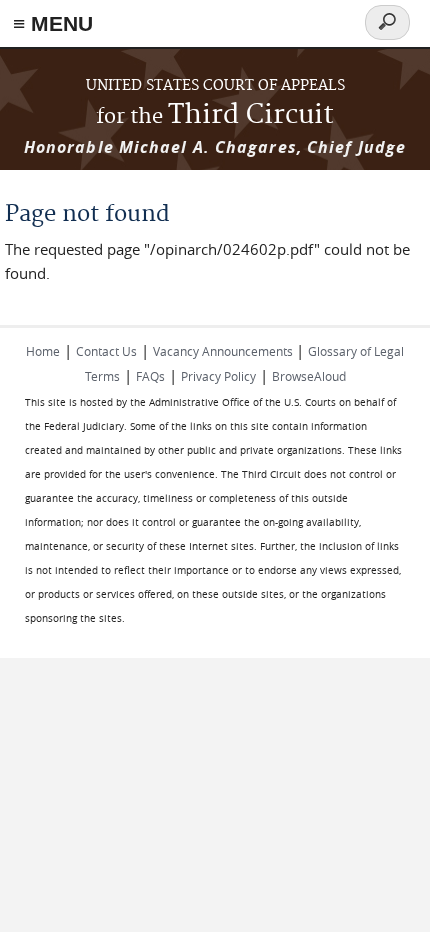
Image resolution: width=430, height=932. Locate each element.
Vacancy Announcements (224, 351)
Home (43, 351)
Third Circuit (215, 115)
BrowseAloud (309, 376)
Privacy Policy (218, 376)
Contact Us (106, 351)
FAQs (150, 376)
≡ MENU (53, 23)
